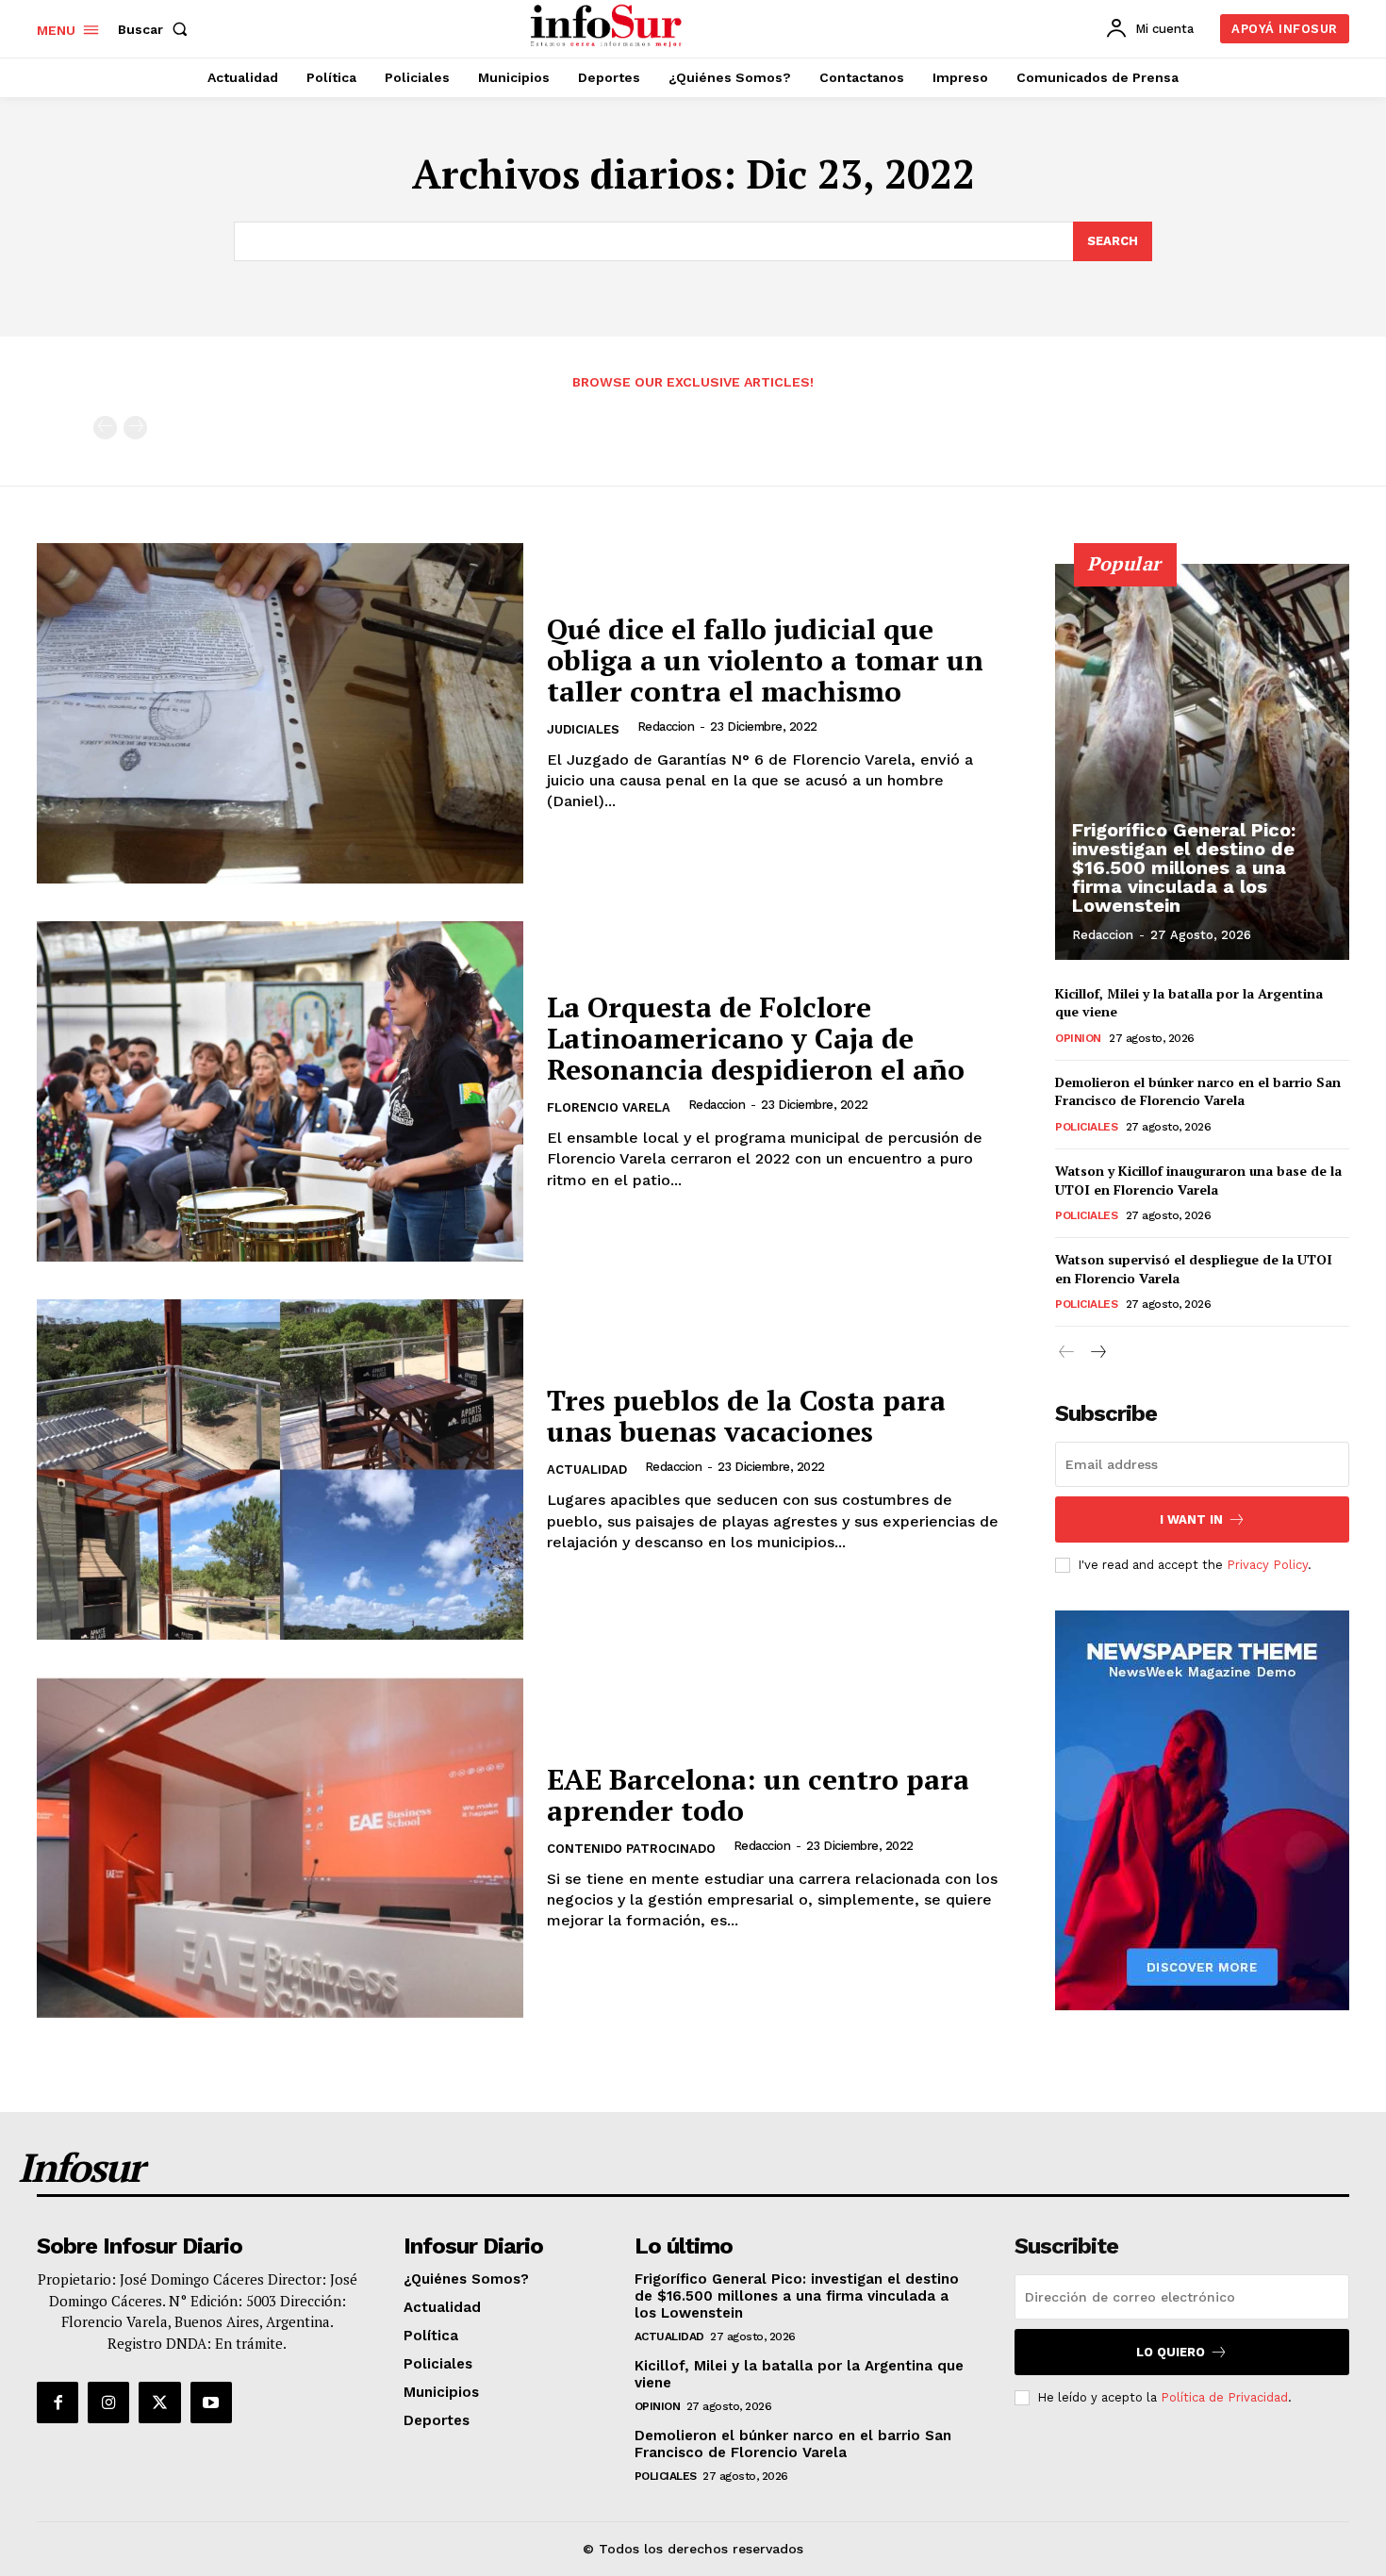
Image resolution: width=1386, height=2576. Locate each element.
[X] (159, 2403)
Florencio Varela (609, 1107)
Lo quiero (1171, 2352)
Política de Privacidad (1224, 2397)
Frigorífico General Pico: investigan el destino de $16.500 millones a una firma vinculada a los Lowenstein (1184, 867)
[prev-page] (105, 428)
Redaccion (666, 727)
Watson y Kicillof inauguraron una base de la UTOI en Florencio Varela (1198, 1180)
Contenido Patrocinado (631, 1849)
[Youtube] (211, 2403)
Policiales (1086, 1127)
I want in (1191, 1519)
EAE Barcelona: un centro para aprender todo (758, 1795)
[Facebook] (58, 2403)
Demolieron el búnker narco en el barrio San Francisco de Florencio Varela (1198, 1091)
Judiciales (583, 729)
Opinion (1078, 1038)
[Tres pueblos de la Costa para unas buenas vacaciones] (280, 1470)
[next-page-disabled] (135, 428)
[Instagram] (108, 2403)
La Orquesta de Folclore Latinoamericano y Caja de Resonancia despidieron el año (756, 1038)
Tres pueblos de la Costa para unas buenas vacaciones (746, 1416)
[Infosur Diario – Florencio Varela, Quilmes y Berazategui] (609, 26)
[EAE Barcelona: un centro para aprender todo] (280, 1848)
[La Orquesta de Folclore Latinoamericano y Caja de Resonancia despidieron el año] (280, 1091)
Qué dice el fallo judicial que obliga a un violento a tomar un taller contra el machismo (765, 660)
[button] (157, 29)
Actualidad (587, 1470)
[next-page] (1097, 1353)
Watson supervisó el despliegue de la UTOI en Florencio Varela (1194, 1269)
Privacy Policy (1267, 1565)
